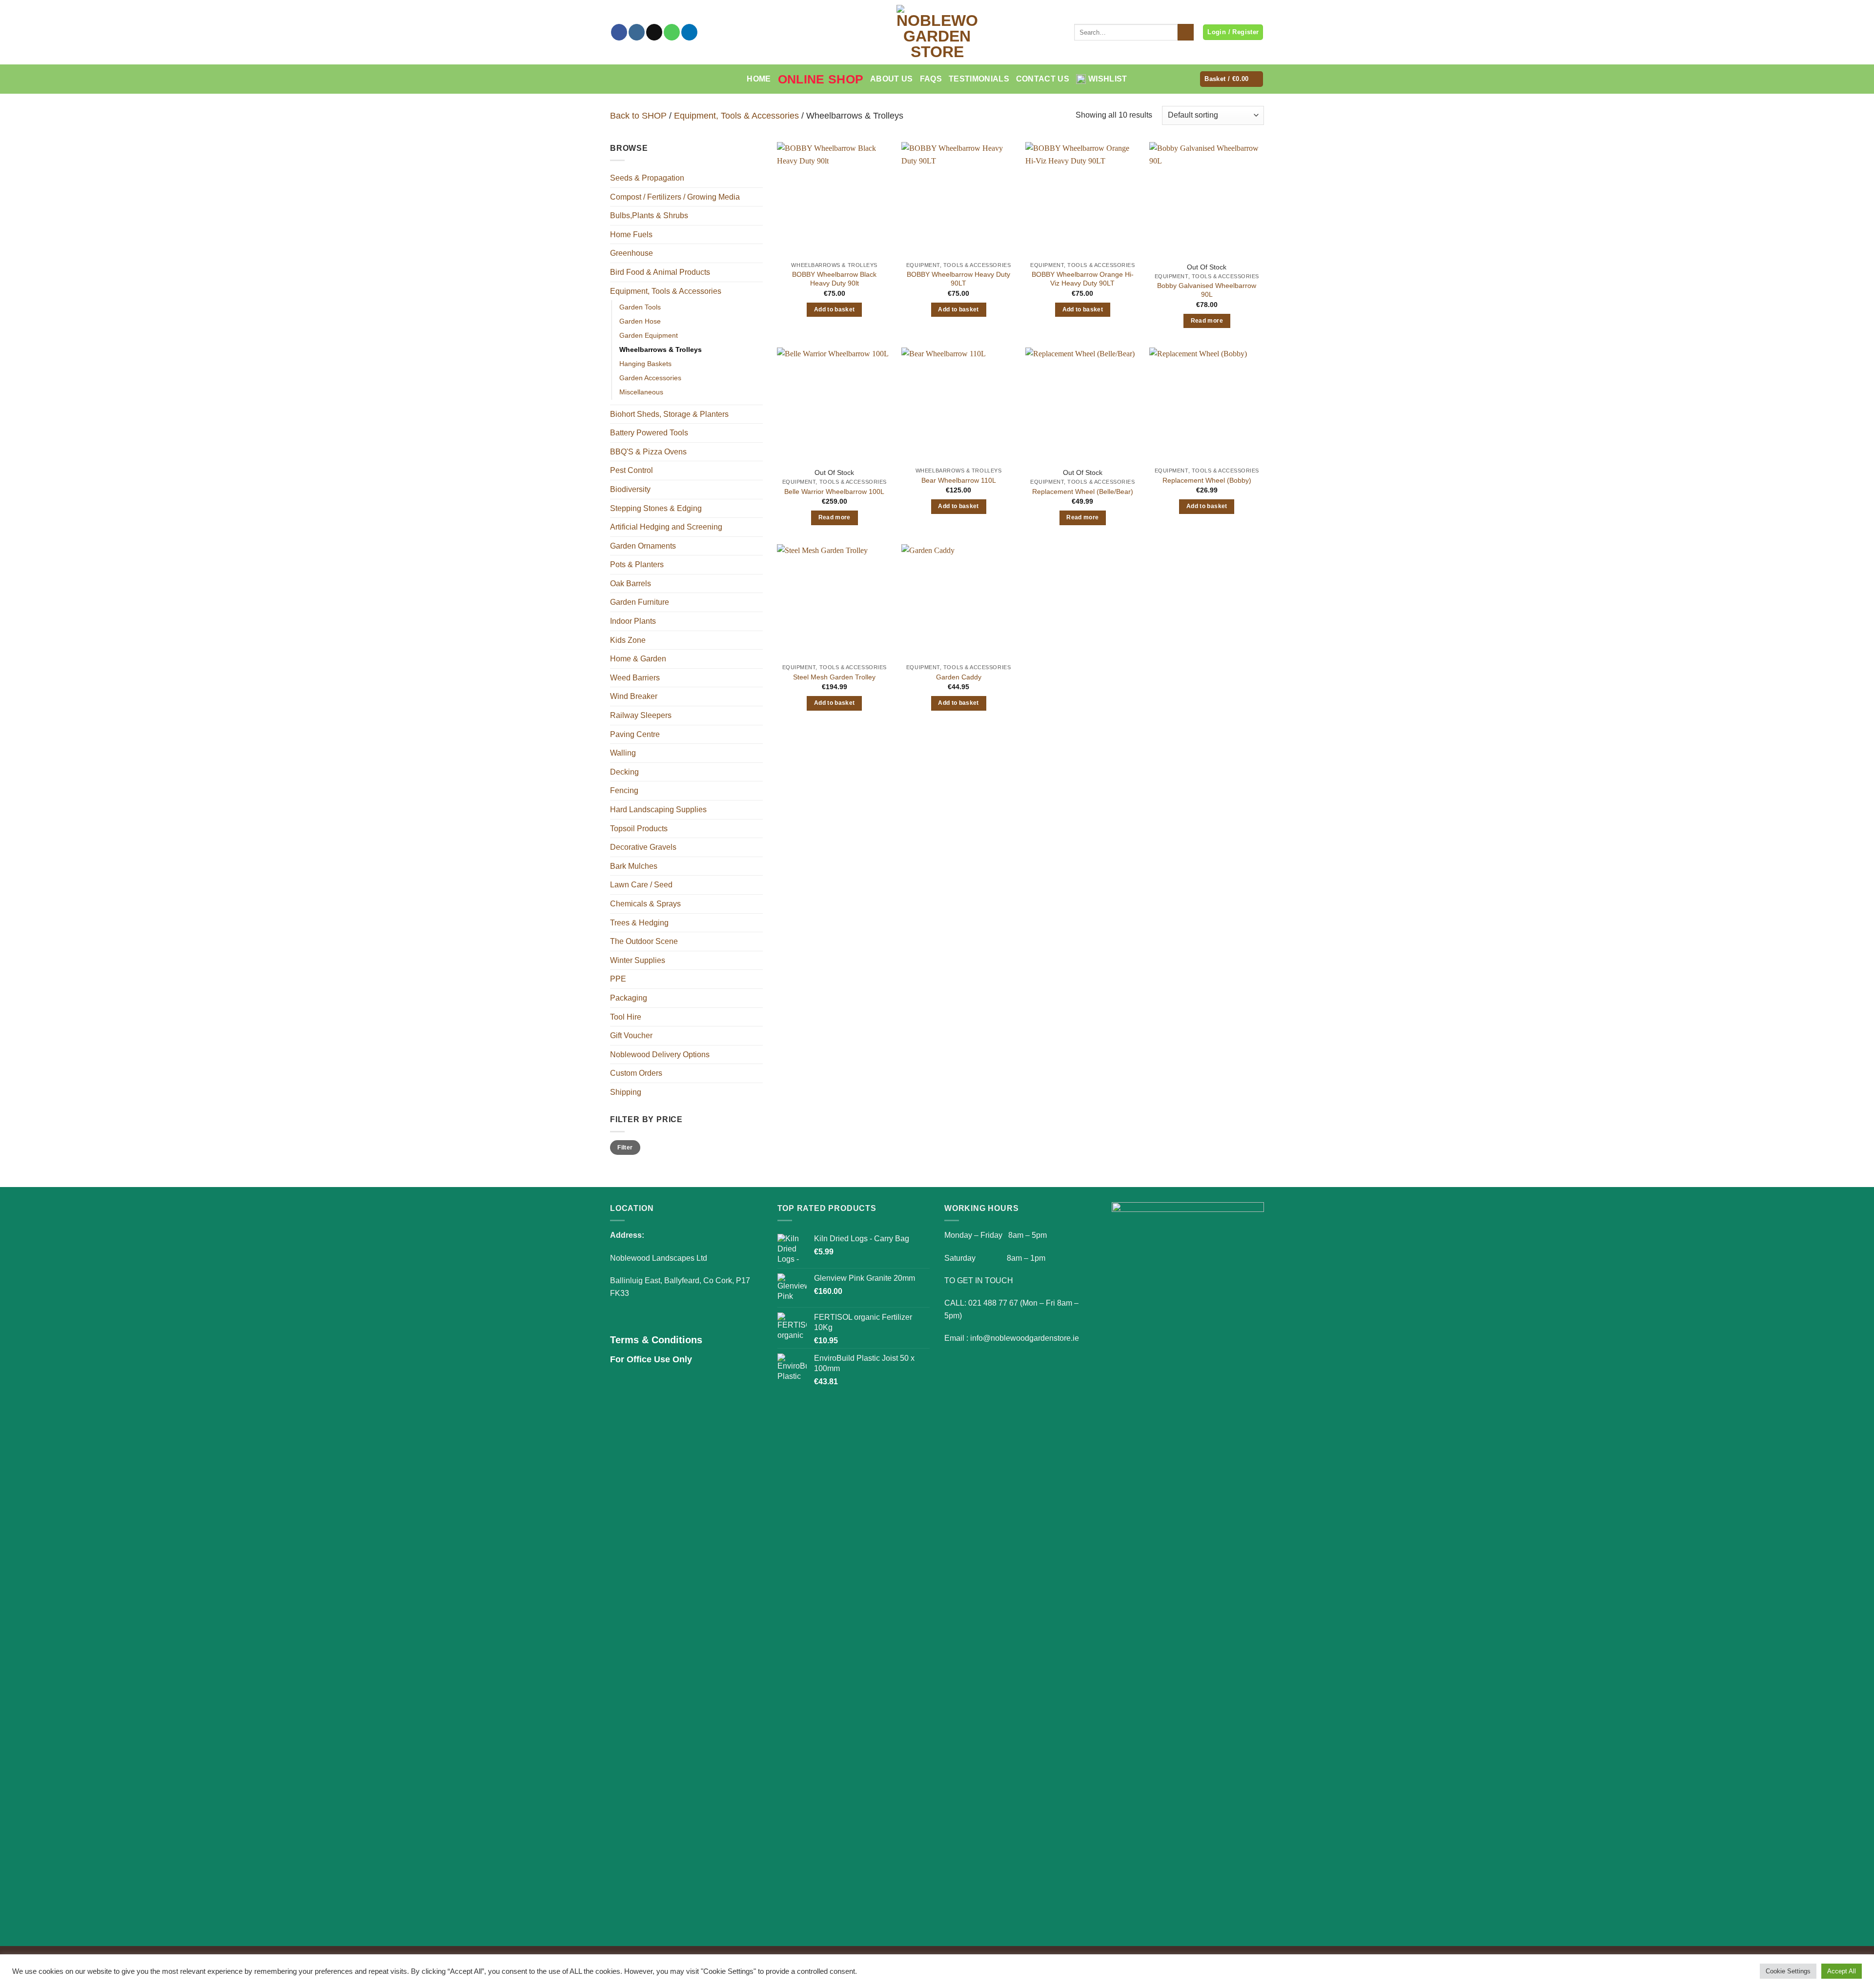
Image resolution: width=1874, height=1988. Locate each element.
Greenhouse (631, 253)
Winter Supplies (638, 960)
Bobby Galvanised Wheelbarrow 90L (1207, 290)
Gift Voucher (631, 1035)
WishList (1108, 79)
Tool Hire (626, 1017)
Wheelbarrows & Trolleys (661, 349)
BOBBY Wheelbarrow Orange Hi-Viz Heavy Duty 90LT (1083, 279)
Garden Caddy (959, 677)
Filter (625, 1148)
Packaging (629, 998)
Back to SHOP (638, 115)
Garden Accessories (650, 378)
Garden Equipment (649, 335)
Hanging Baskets (645, 364)
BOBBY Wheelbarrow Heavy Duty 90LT (958, 279)
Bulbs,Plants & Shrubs (649, 215)
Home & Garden (638, 659)
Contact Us (1043, 79)
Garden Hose (640, 321)
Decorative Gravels (643, 847)
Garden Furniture (640, 602)
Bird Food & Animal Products (660, 272)
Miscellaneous (641, 392)
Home (759, 79)
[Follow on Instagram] (637, 32)
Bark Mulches (634, 866)
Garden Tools (640, 307)
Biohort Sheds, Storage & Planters (669, 414)
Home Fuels (631, 235)
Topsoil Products (639, 829)
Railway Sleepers (641, 715)
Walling (623, 753)
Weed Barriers (635, 678)
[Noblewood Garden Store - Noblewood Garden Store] (937, 32)
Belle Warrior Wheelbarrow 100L (834, 492)
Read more (1207, 321)
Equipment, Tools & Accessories (736, 115)
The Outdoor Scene (644, 941)
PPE (618, 979)
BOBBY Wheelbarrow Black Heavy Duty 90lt (834, 279)
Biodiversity (630, 489)
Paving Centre (635, 734)
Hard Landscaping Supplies (658, 810)
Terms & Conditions (656, 1340)
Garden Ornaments (643, 546)
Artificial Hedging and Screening (666, 527)
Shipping (626, 1092)
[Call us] (672, 32)
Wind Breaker (634, 696)
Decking (624, 772)
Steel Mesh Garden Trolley (834, 677)
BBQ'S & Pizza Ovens (648, 452)
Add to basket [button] (835, 309)
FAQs (931, 79)
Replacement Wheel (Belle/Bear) (1083, 492)
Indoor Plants (633, 621)
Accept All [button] (1842, 1971)
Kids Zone (628, 640)
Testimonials (979, 79)
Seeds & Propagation (647, 178)
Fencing (624, 790)
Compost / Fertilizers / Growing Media (675, 197)
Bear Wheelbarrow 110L (959, 480)
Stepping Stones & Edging (656, 508)
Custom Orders (636, 1073)
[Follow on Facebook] (619, 32)
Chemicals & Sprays (645, 904)
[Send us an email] (654, 32)
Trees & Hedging (639, 923)
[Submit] (1186, 32)
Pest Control (631, 470)
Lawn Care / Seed (641, 885)
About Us (892, 79)
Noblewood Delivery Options (660, 1055)
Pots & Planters (637, 564)
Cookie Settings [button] (1788, 1971)
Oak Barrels (631, 584)
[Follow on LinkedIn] (689, 32)
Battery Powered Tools (649, 433)
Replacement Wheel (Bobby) (1207, 480)
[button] (1232, 79)
